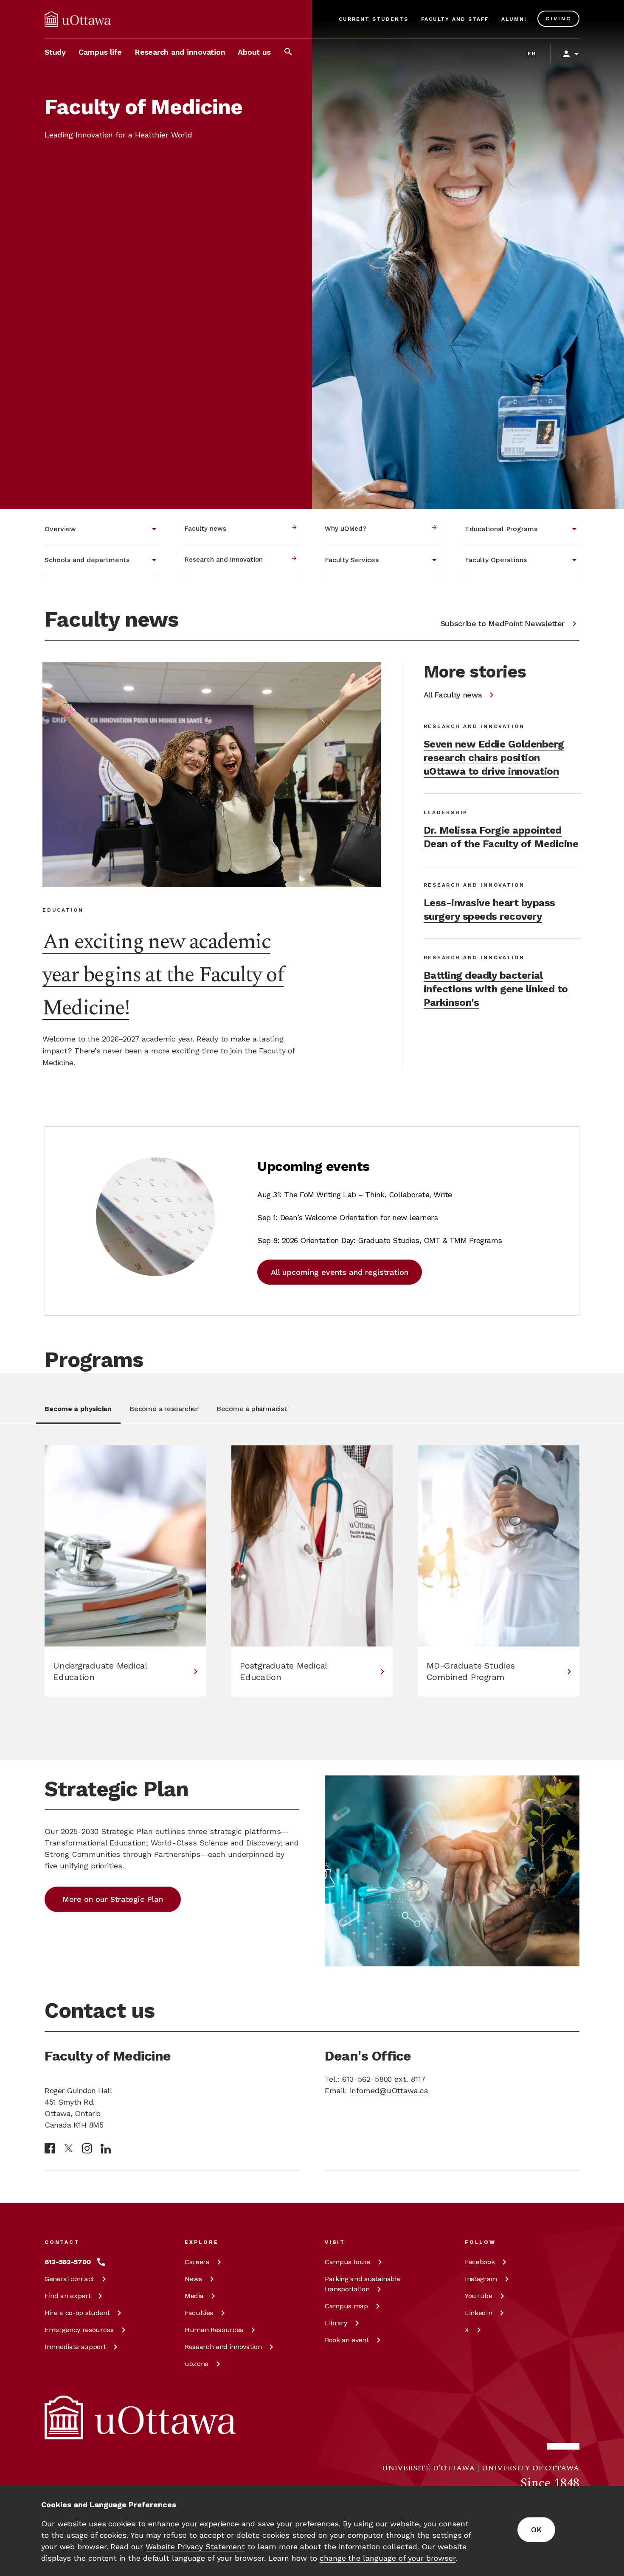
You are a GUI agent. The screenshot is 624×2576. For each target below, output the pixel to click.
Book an (347, 2340)
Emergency (79, 2330)
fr (532, 53)
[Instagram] (87, 2148)
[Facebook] (50, 2148)
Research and (223, 2347)
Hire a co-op (77, 2313)
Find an (67, 2296)
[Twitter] (68, 2149)
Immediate (75, 2347)
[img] (78, 19)
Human (214, 2330)
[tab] (78, 1414)
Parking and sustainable (363, 2284)
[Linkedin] (106, 2149)
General (69, 2279)
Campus (347, 2262)
